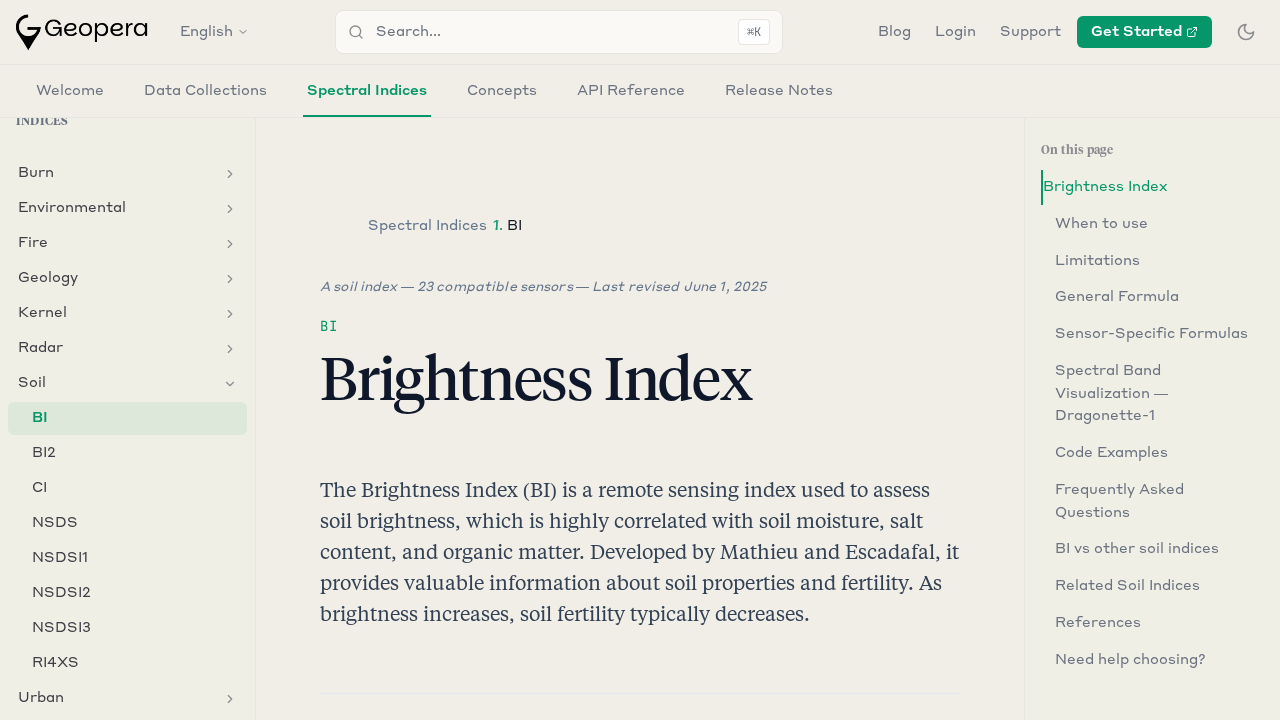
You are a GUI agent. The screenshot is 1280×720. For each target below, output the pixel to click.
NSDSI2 (61, 593)
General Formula (1117, 297)
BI (40, 418)
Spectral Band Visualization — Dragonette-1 (1111, 394)
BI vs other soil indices (1137, 549)
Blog (894, 32)
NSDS (55, 523)
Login (955, 32)
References (1098, 623)
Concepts (502, 91)
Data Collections (205, 91)
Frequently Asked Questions (1119, 501)
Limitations (1097, 261)
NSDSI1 (60, 558)
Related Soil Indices (1127, 586)
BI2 (44, 453)
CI (39, 488)
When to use (1101, 224)
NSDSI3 (61, 628)
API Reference (631, 91)
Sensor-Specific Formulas (1151, 334)
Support (1030, 32)
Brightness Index (1105, 187)
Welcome (70, 91)
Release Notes (779, 91)
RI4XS (55, 663)
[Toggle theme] (1246, 32)
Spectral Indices (367, 91)
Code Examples (1111, 453)
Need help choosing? (1130, 660)
